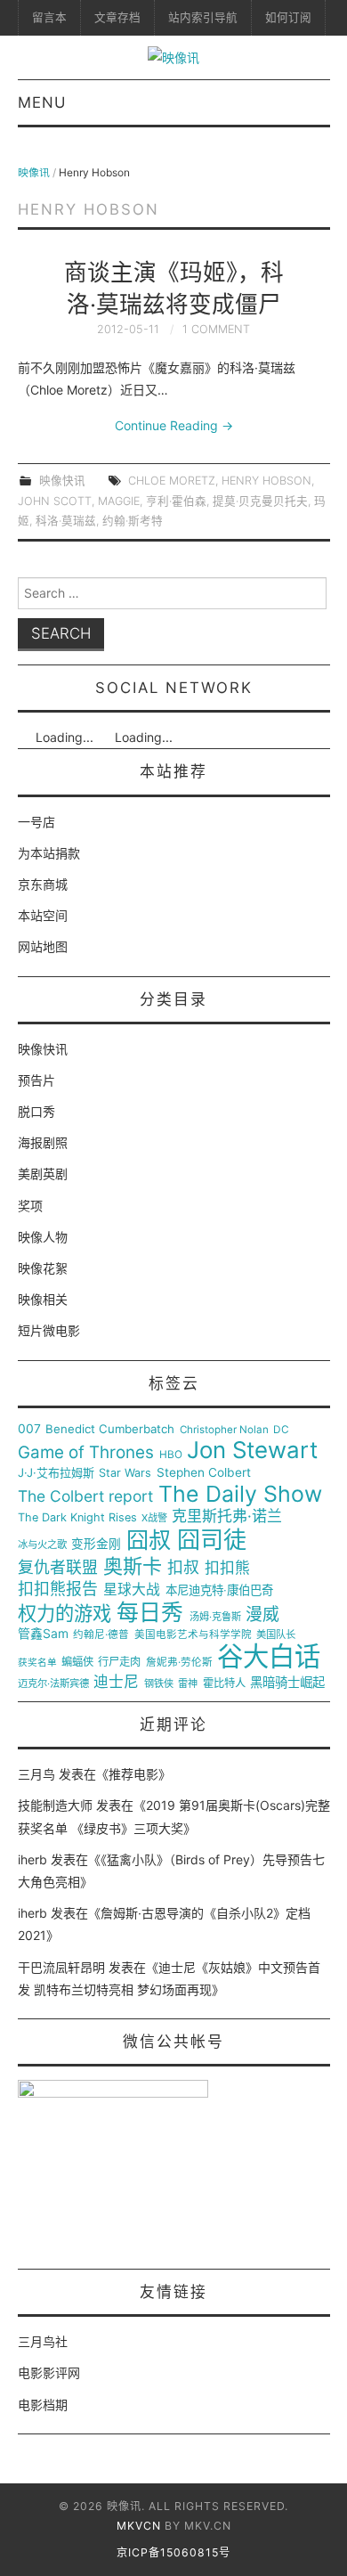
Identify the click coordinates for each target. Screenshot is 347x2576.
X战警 (154, 1518)
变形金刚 (96, 1544)
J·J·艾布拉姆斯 (56, 1473)
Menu (42, 102)
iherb (32, 1859)
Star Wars (125, 1473)
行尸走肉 (119, 1662)
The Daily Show (240, 1494)
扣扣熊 (227, 1568)
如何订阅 (288, 17)
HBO (171, 1455)
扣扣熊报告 (58, 1589)
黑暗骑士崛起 (287, 1683)
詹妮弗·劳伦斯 (179, 1663)
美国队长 (276, 1635)
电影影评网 (49, 2372)
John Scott (55, 501)
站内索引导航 (203, 17)
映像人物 (43, 1237)
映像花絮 (43, 1268)
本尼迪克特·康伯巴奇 (219, 1590)
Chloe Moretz (172, 481)
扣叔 (183, 1568)
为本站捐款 (49, 853)
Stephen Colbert (204, 1473)
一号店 (36, 822)
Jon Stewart (252, 1450)
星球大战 (132, 1590)
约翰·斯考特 (133, 521)
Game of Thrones (86, 1453)
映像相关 (43, 1299)
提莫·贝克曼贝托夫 (260, 501)
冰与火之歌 (42, 1545)
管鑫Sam (43, 1634)
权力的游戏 (65, 1614)
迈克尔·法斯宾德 (53, 1684)
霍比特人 (224, 1683)
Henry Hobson (266, 481)
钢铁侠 (159, 1684)
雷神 (188, 1684)
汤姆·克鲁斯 (215, 1617)
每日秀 (150, 1613)
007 (29, 1429)
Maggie (119, 501)
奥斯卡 (133, 1566)
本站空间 (43, 915)
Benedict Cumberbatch (110, 1429)
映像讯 (34, 172)
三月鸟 (36, 1774)
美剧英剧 (43, 1174)
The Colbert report (85, 1496)
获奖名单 (37, 1663)
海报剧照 (43, 1142)
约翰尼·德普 (101, 1635)
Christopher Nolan (224, 1430)
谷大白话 (269, 1657)
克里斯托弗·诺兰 (227, 1516)
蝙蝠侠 (77, 1662)
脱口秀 (36, 1111)
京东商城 (43, 884)
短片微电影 (49, 1330)
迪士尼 (116, 1682)
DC (281, 1430)
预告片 (36, 1080)
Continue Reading (174, 425)
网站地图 (43, 946)
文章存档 (117, 17)
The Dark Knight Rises (77, 1518)
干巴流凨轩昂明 (61, 1967)
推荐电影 (133, 1774)
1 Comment (216, 329)
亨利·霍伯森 (176, 501)
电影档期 (43, 2405)
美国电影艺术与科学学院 (193, 1635)
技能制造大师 (55, 1805)
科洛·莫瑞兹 (66, 521)
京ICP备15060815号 (173, 2552)
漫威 (262, 1615)
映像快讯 (62, 481)
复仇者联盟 (58, 1568)
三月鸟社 (43, 2341)
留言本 (49, 17)
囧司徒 (212, 1540)
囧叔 (149, 1541)
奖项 (30, 1206)
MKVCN (139, 2526)
